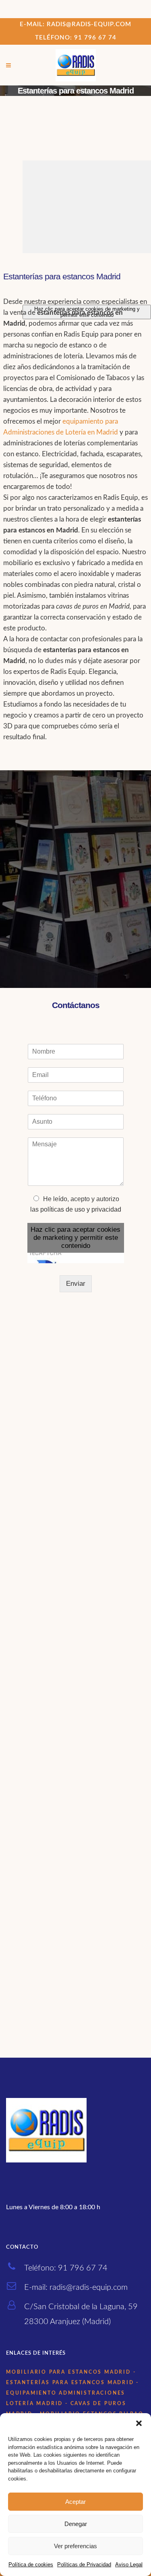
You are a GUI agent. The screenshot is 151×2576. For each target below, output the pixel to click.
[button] (139, 2423)
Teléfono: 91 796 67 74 (76, 38)
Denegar (76, 2524)
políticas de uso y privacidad (81, 1209)
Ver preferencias (75, 2546)
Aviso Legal (129, 2565)
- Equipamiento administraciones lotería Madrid (72, 2393)
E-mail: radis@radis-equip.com (75, 24)
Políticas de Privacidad (84, 2565)
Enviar (76, 1284)
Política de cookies (31, 2565)
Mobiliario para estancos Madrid (68, 2372)
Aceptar (75, 2502)
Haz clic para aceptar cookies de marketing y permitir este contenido (75, 1238)
